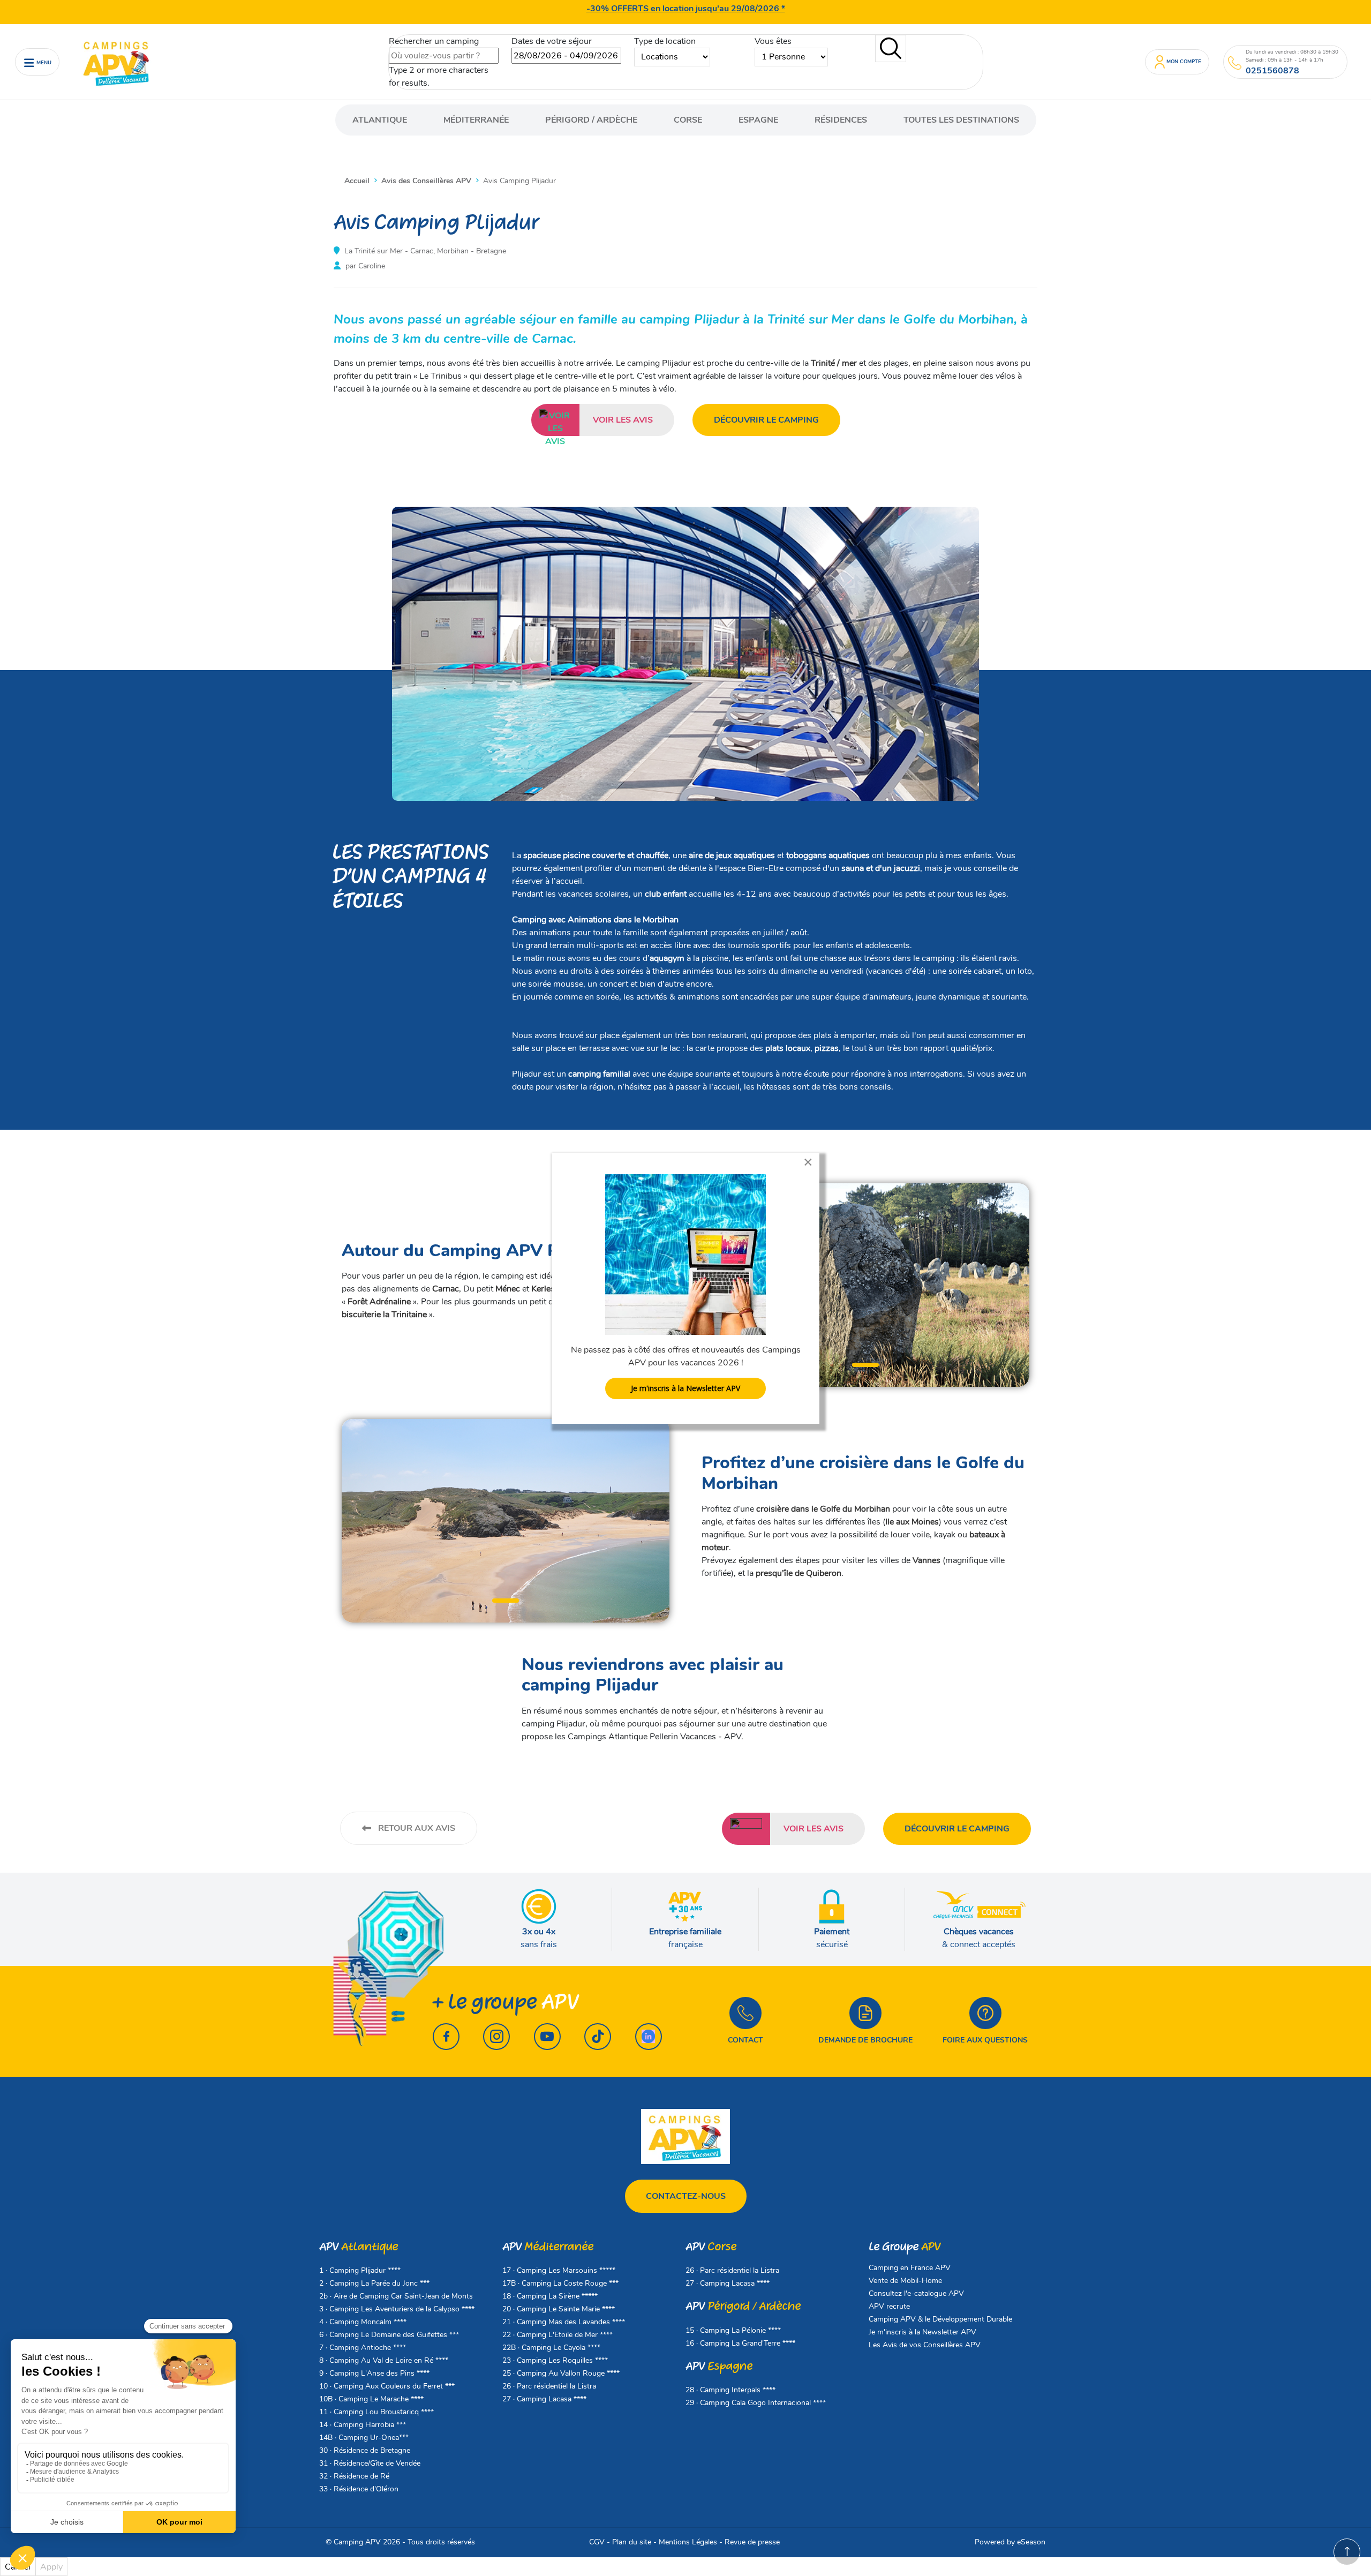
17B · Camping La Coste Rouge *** (560, 2283)
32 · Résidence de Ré (354, 2476)
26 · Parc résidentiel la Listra (549, 2386)
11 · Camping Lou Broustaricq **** (376, 2412)
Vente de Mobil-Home (905, 2281)
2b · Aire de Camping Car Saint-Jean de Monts (396, 2296)
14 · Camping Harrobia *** (363, 2425)
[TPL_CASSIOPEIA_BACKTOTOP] (1347, 2552)
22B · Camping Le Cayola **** (551, 2348)
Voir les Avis (623, 420)
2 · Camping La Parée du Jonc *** (374, 2283)
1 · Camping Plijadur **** (360, 2270)
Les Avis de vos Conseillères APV (925, 2345)
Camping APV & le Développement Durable (940, 2319)
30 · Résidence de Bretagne (365, 2450)
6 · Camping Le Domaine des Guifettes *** (389, 2335)
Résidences (841, 120)
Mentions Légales (688, 2542)
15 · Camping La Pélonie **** (733, 2330)
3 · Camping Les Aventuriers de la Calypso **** (397, 2309)
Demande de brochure (865, 2040)
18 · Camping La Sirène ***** (550, 2296)
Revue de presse (752, 2542)
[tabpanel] (865, 1285)
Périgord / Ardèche (591, 120)
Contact (745, 2040)
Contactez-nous (686, 2196)
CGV (597, 2542)
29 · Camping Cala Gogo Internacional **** (756, 2403)
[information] (1235, 63)
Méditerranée (476, 120)
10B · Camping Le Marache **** (371, 2399)
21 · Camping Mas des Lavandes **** (564, 2322)
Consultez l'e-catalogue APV (916, 2293)
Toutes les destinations (961, 120)
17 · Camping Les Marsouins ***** (559, 2270)
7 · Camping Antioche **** (363, 2348)
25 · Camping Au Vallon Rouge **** (561, 2373)
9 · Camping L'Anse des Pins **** (374, 2373)
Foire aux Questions (985, 2040)
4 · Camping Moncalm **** (363, 2322)
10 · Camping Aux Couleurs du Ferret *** (387, 2386)
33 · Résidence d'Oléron (359, 2489)
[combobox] (444, 56)
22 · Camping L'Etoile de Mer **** (558, 2335)
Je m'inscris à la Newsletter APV (922, 2332)
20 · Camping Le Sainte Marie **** (559, 2309)
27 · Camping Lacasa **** (544, 2399)
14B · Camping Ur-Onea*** (364, 2438)
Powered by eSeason (1010, 2542)
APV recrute (889, 2306)
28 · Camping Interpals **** (730, 2390)
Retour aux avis (416, 1828)
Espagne (758, 120)
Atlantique (380, 120)
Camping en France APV (910, 2268)
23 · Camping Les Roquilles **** (555, 2360)
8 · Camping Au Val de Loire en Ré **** (384, 2360)
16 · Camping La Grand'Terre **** (740, 2343)
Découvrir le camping (766, 420)
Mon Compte (1184, 61)
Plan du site (632, 2542)
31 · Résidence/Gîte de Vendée (370, 2463)
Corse (688, 120)
